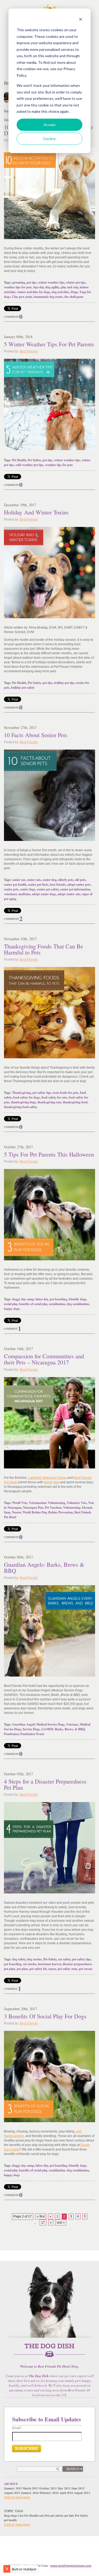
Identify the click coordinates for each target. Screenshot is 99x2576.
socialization (57, 1304)
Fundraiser (11, 1734)
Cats (21, 2516)
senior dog (49, 880)
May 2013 (64, 2488)
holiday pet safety (23, 687)
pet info (69, 2516)
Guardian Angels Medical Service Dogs (38, 1724)
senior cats (34, 880)
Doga (74, 292)
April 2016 (66, 2493)
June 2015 (78, 2488)
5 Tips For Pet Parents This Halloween (49, 1154)
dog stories (34, 1959)
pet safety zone (67, 1969)
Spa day (39, 287)
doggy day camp (23, 1299)
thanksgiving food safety (21, 1107)
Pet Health (19, 460)
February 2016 (49, 2493)
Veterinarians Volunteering (47, 1503)
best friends (58, 884)
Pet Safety (34, 460)
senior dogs (28, 889)
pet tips (32, 282)
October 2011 (48, 2488)
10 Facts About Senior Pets (36, 735)
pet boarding (58, 1299)
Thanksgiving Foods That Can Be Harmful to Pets (44, 949)
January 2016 (30, 2493)
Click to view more (17, 2497)
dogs (14, 2516)
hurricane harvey (49, 1964)
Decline (49, 139)
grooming (19, 282)
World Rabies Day (35, 1512)
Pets (47, 2516)
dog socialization (78, 1304)
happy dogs (12, 1309)
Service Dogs (31, 1729)
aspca (52, 1969)
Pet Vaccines (53, 1507)
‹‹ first (41, 2216)
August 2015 (12, 2493)
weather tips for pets (18, 287)
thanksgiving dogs (23, 1102)
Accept (50, 125)
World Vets (51, 1482)
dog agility (52, 287)
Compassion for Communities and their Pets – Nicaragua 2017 (44, 1359)
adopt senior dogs (44, 894)
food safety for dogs (27, 1097)
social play (11, 1304)
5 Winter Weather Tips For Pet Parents (49, 344)
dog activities (60, 292)
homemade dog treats (48, 297)
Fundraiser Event (32, 1734)
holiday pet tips (64, 683)
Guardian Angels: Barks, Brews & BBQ (44, 1567)
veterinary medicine (17, 894)
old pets (80, 880)
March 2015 (30, 2488)
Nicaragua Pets (33, 1507)
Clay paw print (22, 297)
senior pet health (15, 884)
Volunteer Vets (77, 1503)
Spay (7, 1512)
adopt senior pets (79, 884)
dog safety (19, 1959)
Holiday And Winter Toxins (36, 512)
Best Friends (29, 351)
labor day (42, 1299)
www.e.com (71, 2566)
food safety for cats (54, 1097)
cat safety (64, 1959)
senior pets (11, 889)
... (35, 2223)
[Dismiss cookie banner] (81, 20)
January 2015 (13, 2488)
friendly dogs (77, 1299)
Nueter (16, 1512)
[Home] (49, 2353)
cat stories (30, 1964)
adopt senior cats (69, 894)
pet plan (22, 1969)
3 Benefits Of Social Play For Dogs (45, 2016)
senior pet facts (38, 884)
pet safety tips (42, 1093)
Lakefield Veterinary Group (47, 1478)
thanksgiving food (75, 1102)
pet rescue (86, 1969)
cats (41, 2516)
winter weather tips (51, 282)
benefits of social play (33, 1304)
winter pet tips (76, 282)
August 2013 (82, 2493)
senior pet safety (48, 889)
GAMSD (47, 1729)
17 (43, 2223)
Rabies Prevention (61, 1512)
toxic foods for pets (66, 1093)
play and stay (69, 287)
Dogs (7, 2516)
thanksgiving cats (49, 1102)
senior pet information (75, 889)
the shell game (74, 297)
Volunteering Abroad (77, 1507)
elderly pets (66, 880)
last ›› (61, 2223)
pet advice (57, 2516)
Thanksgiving (22, 1093)
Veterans (72, 1724)
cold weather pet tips (30, 465)
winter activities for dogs (34, 292)
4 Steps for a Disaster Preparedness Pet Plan (45, 1784)
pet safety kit (38, 1969)
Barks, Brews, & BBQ (70, 1729)
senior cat (19, 880)
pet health (10, 2520)
